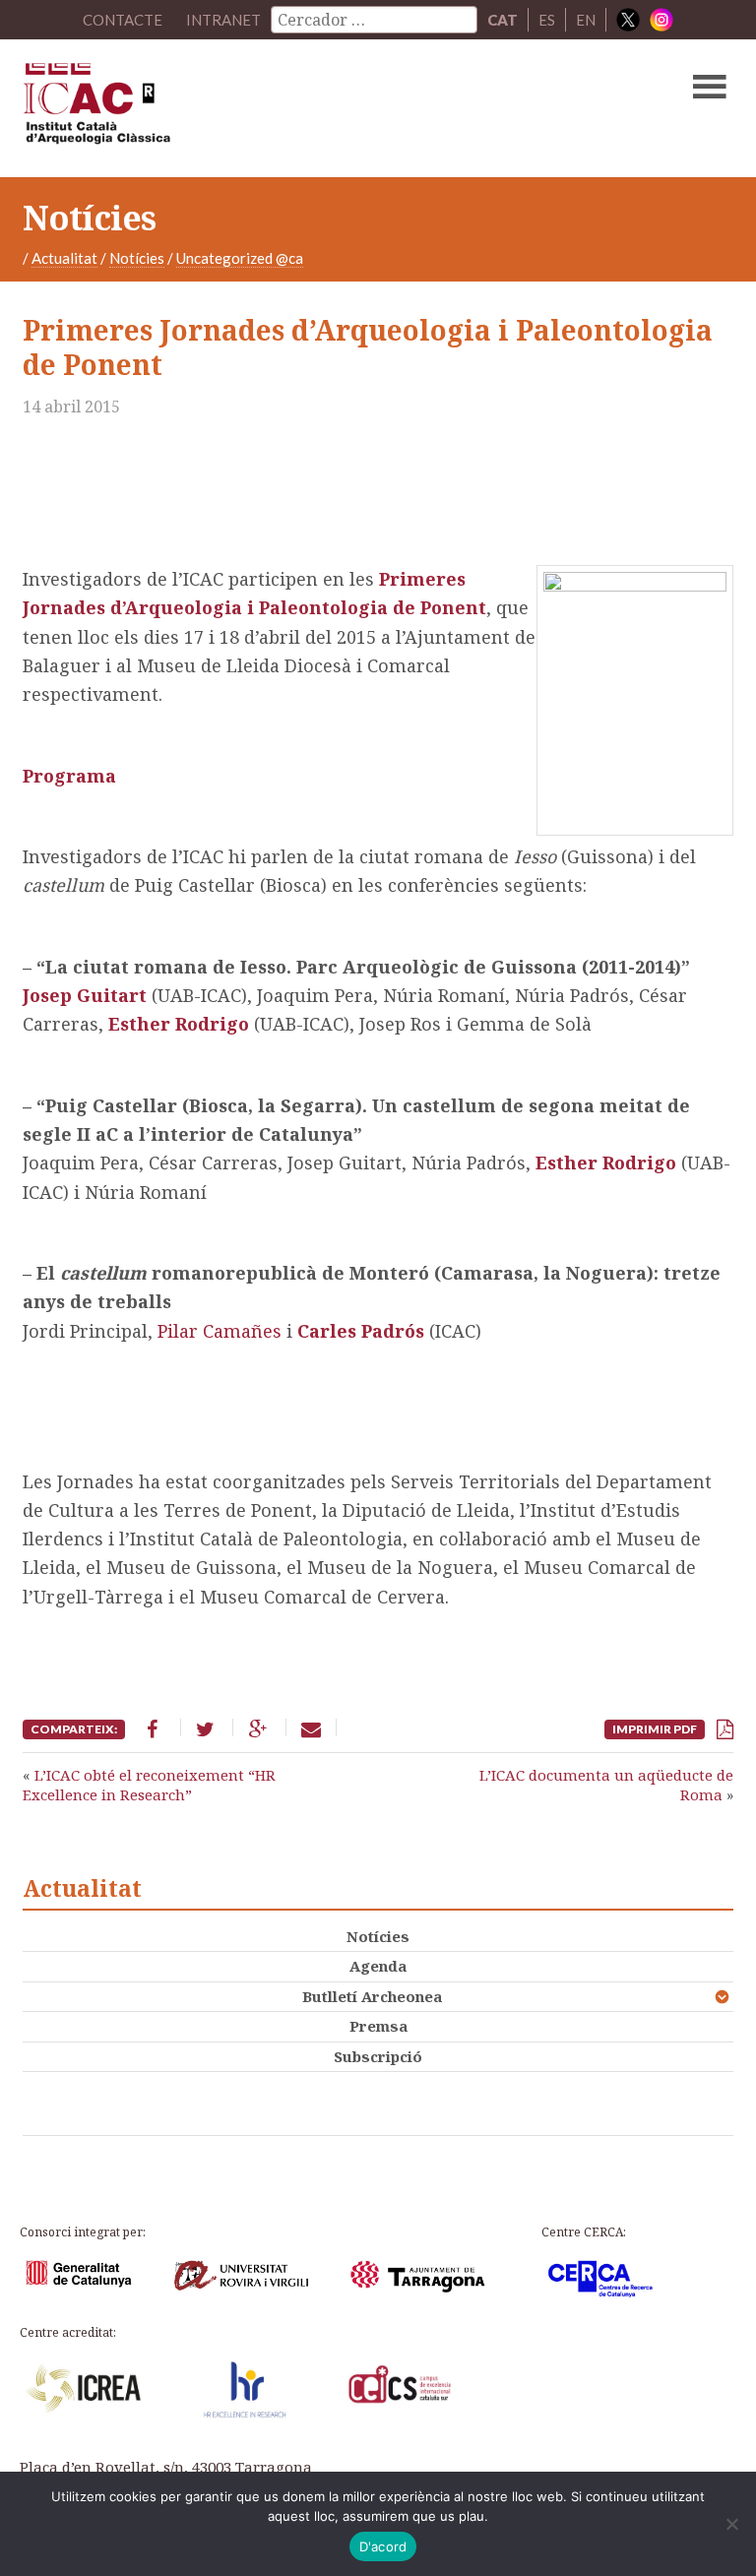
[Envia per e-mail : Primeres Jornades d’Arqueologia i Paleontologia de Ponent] (311, 1728)
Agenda (378, 1966)
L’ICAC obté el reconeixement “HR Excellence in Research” (149, 1785)
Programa (69, 776)
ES (547, 20)
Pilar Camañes (220, 1331)
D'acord (383, 2546)
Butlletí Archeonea (372, 1996)
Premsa (378, 2026)
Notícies (137, 258)
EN (586, 20)
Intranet (223, 20)
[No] (731, 2524)
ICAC (302, 108)
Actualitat (64, 258)
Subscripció (378, 2056)
